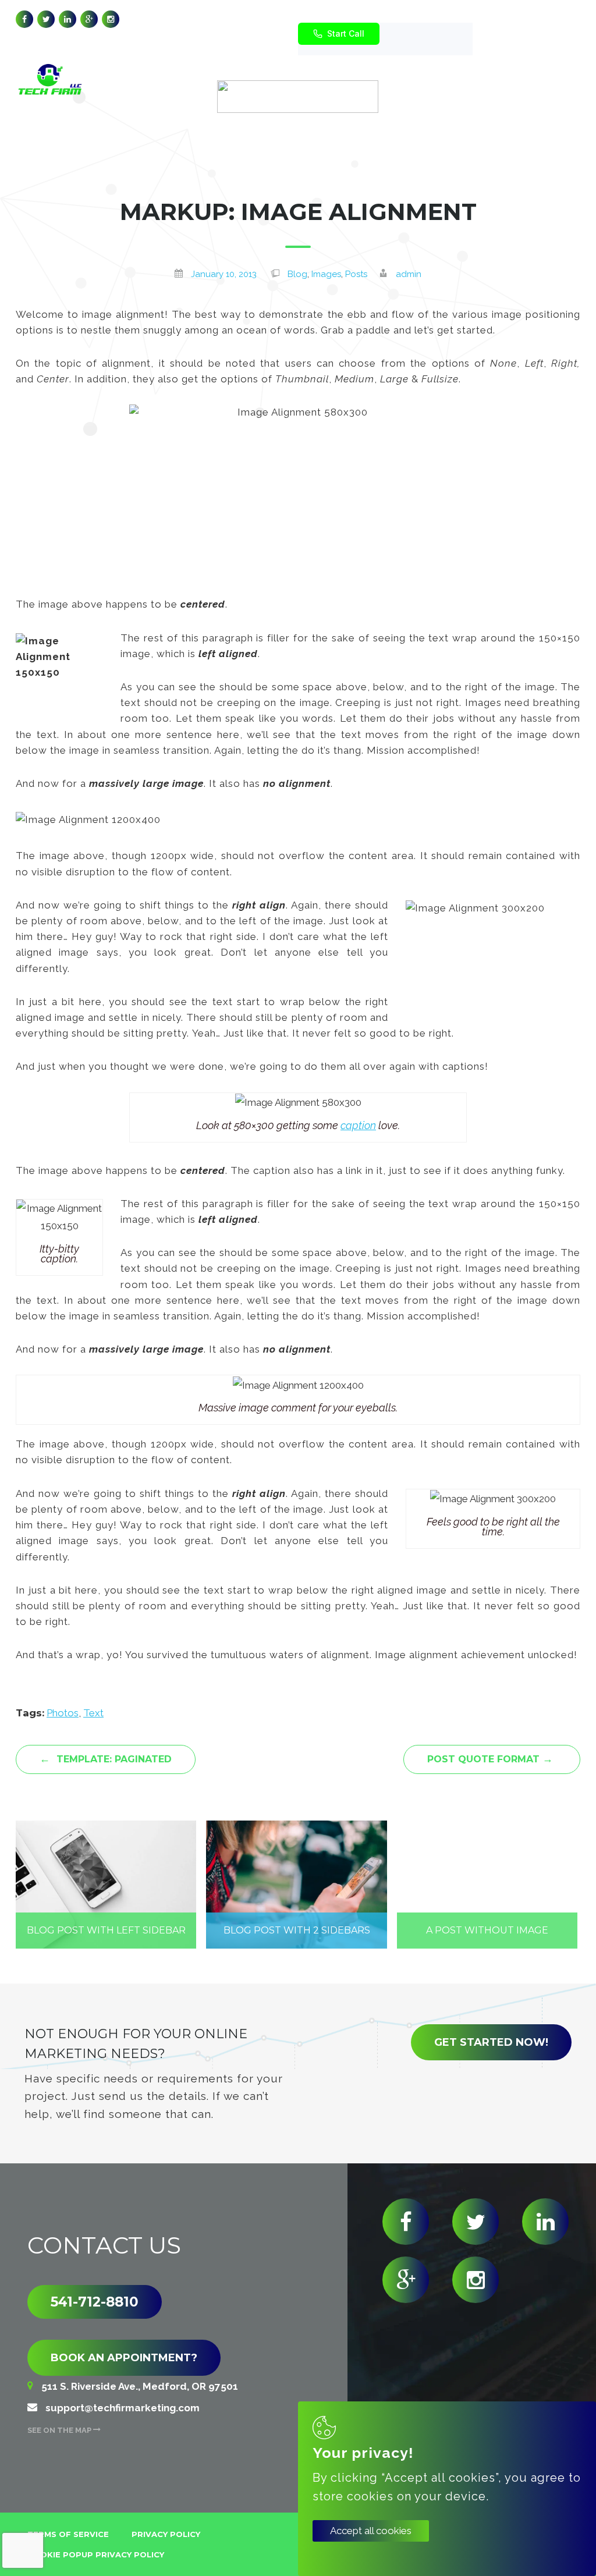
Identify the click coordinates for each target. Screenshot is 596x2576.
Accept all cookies (371, 2531)
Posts (356, 274)
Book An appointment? (124, 2358)
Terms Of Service (68, 2534)
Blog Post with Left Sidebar (106, 1930)
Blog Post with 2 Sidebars (297, 1930)
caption (358, 1125)
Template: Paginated (106, 1759)
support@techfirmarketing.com (397, 20)
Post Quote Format (490, 1759)
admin (409, 274)
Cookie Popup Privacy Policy (96, 2554)
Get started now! (491, 2042)
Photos (63, 1713)
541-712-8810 (95, 2302)
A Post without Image (487, 1930)
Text (93, 1713)
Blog (297, 274)
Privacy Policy (166, 2534)
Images (326, 274)
